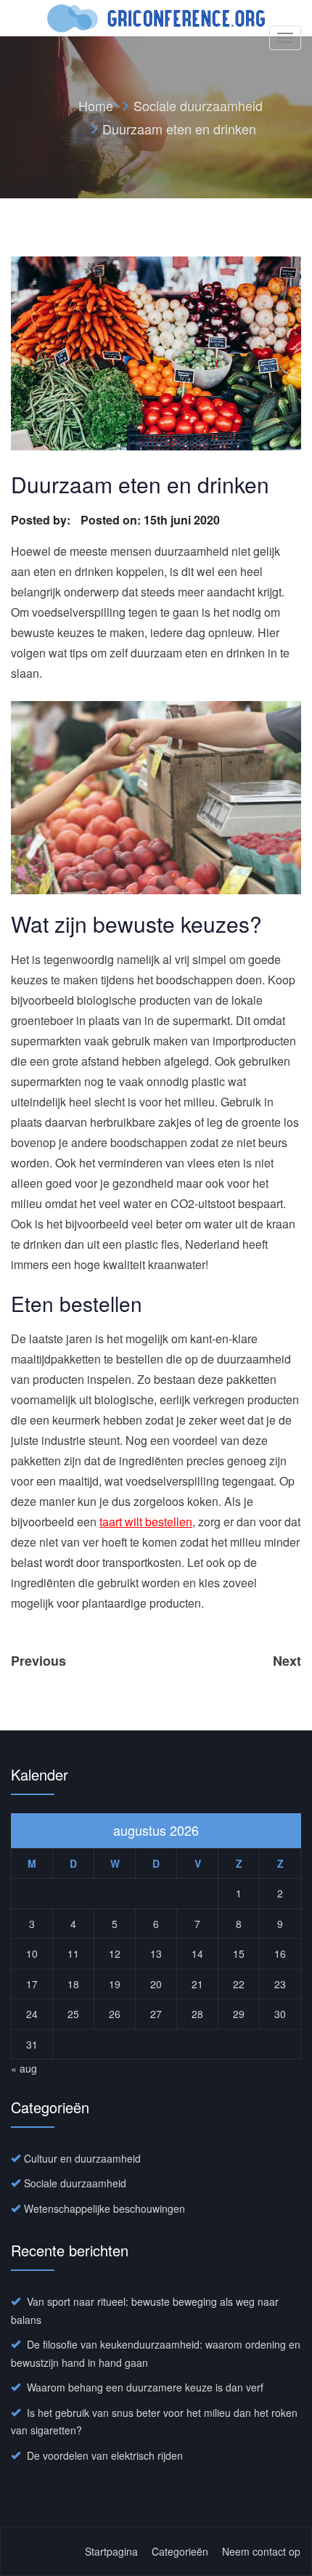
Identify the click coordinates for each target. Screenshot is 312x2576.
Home (96, 105)
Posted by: (42, 520)
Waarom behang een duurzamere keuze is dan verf (145, 2387)
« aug (24, 2068)
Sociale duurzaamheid (198, 105)
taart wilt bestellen (146, 1522)
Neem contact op (261, 2551)
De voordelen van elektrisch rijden (105, 2455)
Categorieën (180, 2551)
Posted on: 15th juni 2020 (150, 520)
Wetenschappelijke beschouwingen (104, 2208)
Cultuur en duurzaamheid (82, 2158)
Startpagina (111, 2551)
